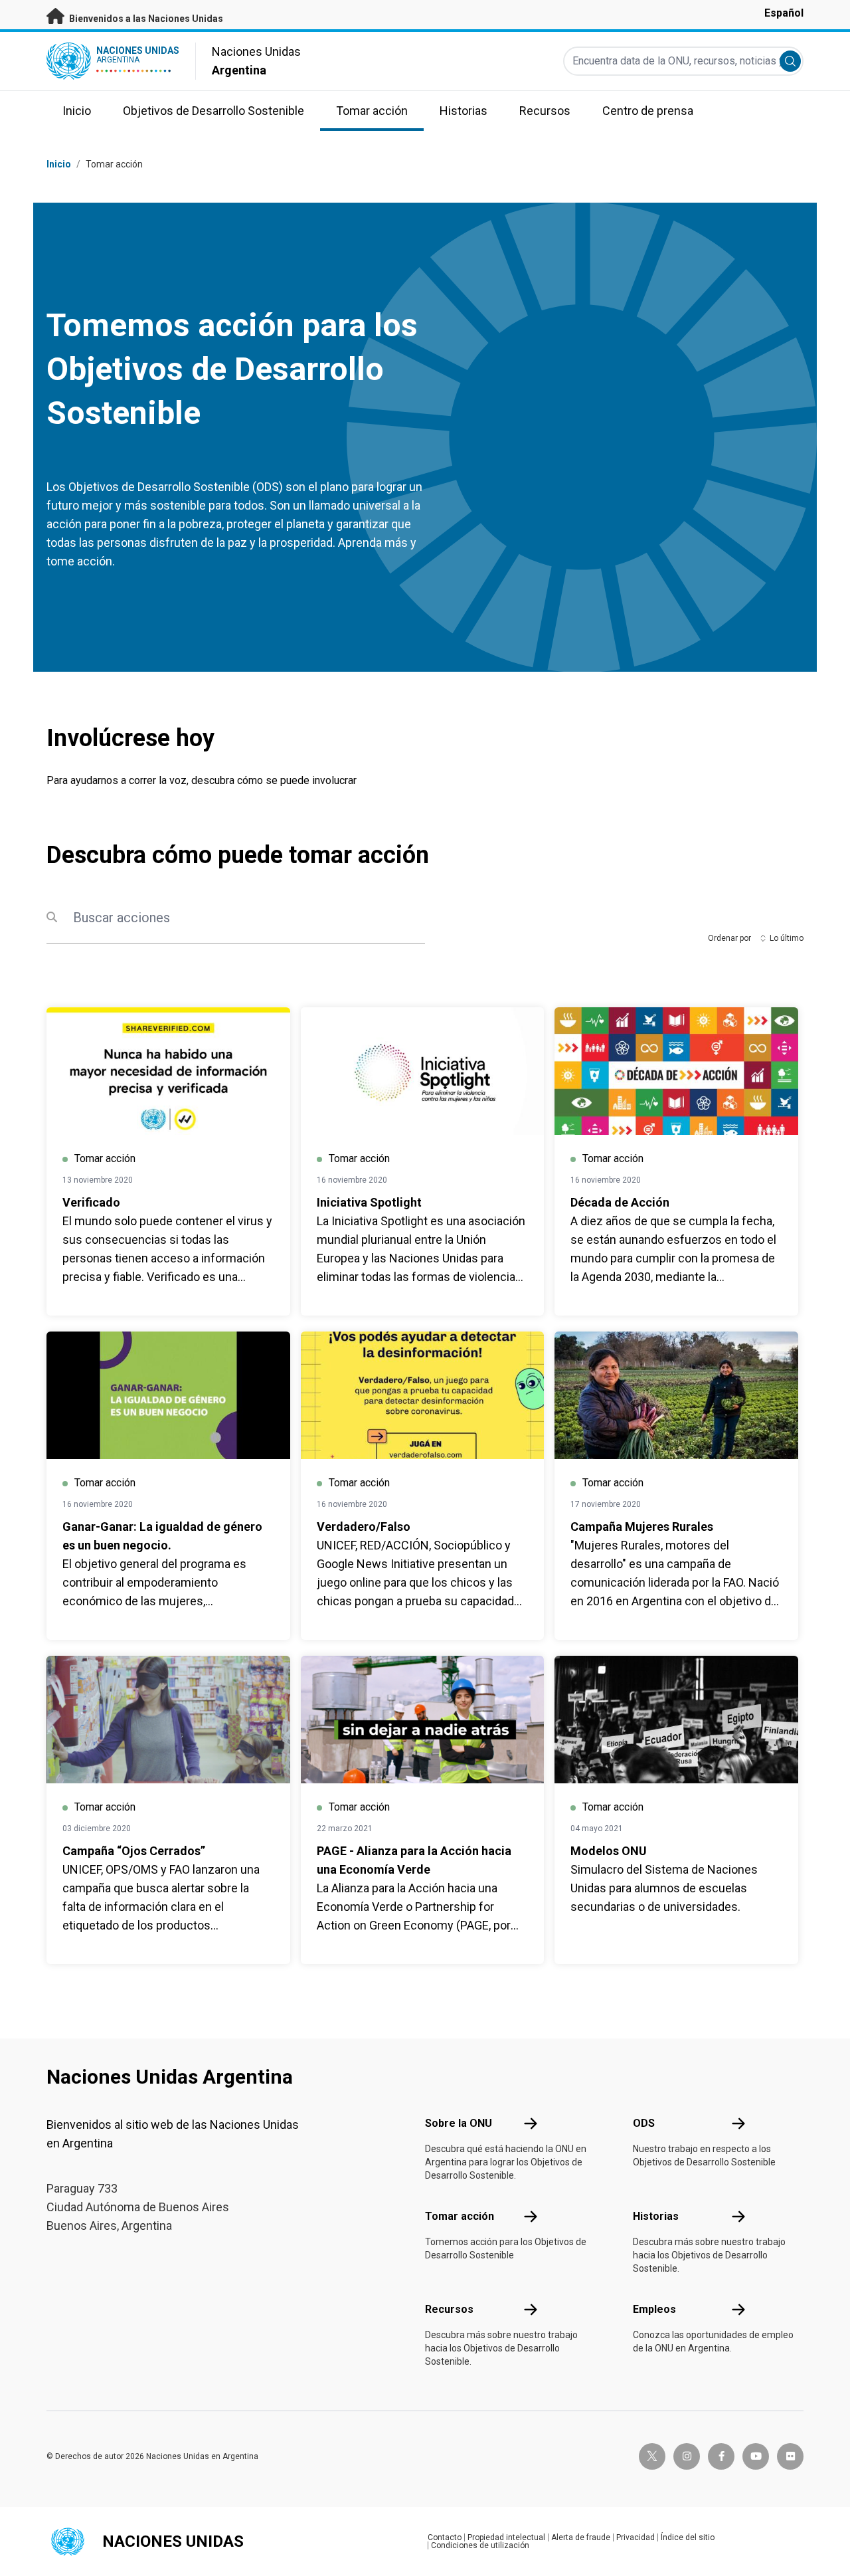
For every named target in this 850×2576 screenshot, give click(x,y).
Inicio (59, 164)
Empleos (654, 2309)
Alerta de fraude (581, 2537)
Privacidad (636, 2537)
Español (784, 13)
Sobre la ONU (459, 2123)
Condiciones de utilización (480, 2545)
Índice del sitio (688, 2537)
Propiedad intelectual (506, 2537)
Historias (656, 2216)
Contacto (445, 2537)
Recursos (449, 2309)
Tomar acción (114, 164)
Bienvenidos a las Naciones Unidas (145, 19)
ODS (644, 2123)
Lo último (787, 938)
